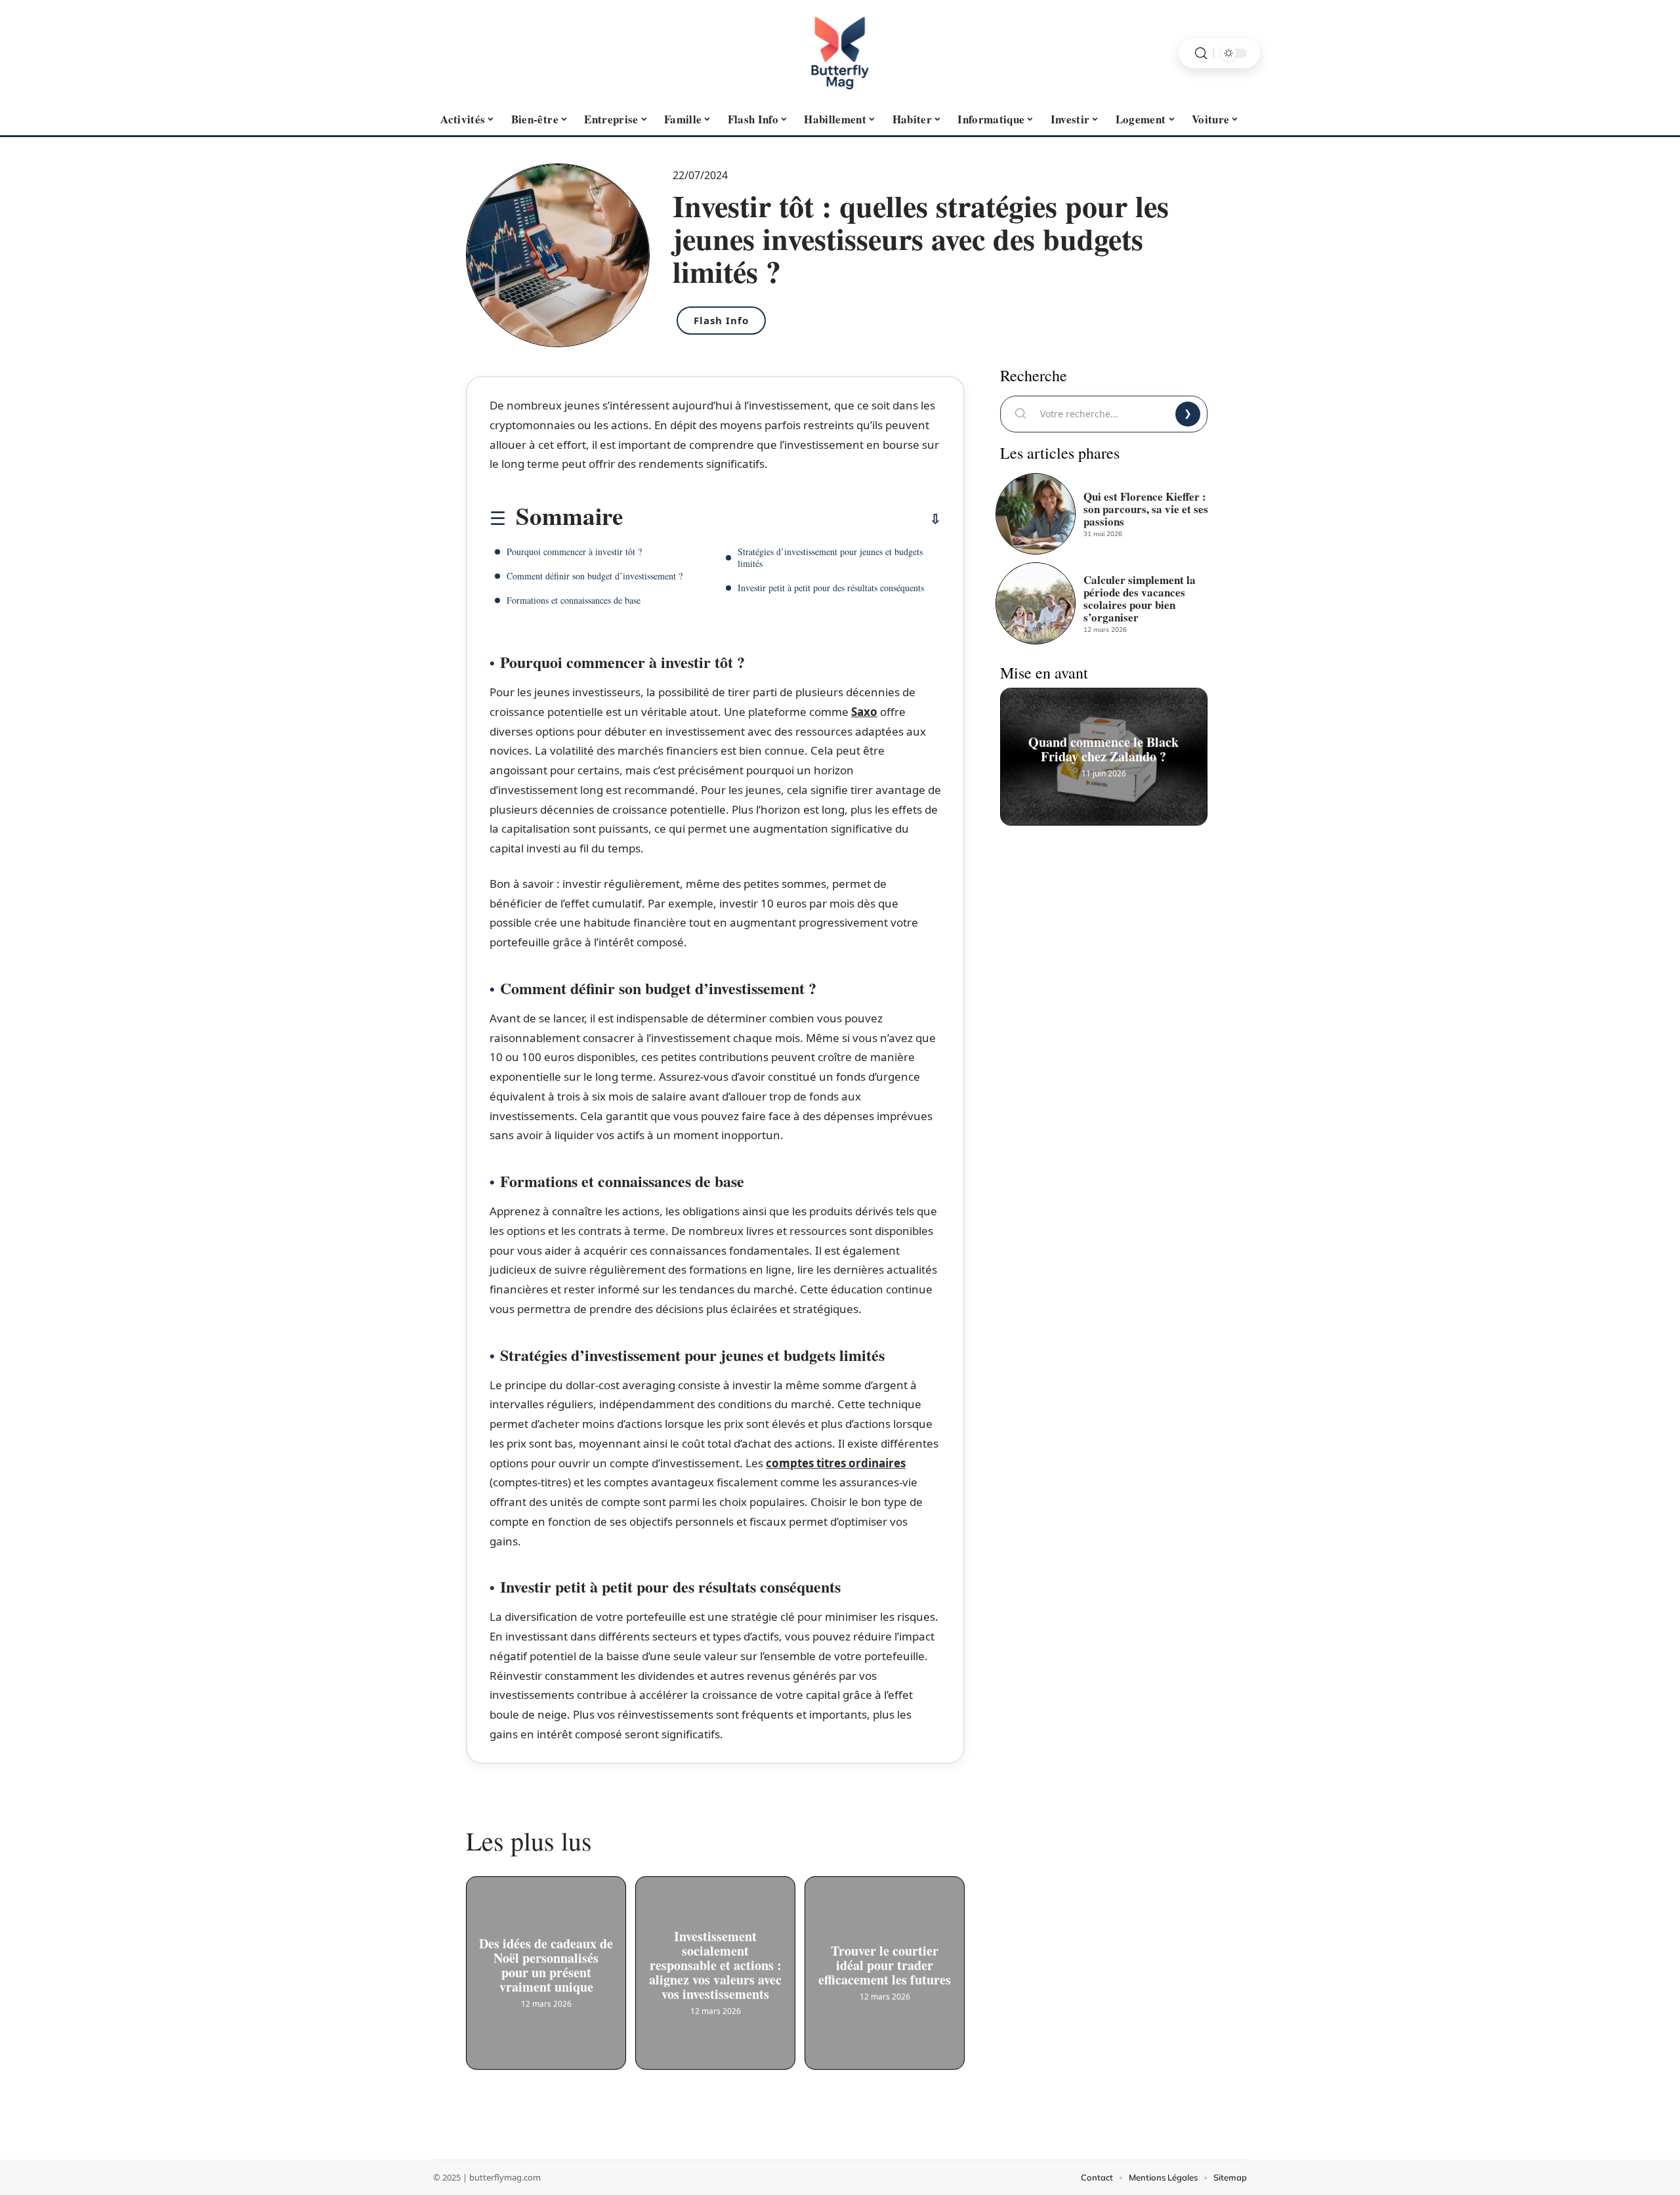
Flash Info (721, 320)
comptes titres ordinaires (836, 1463)
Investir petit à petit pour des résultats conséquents (831, 588)
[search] (1201, 53)
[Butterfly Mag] (840, 53)
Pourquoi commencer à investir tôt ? (574, 552)
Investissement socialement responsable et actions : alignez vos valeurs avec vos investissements (715, 1970)
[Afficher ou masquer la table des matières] (782, 519)
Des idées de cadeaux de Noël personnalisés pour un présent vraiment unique (546, 1970)
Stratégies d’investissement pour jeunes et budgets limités (830, 557)
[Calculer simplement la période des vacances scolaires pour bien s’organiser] (1036, 603)
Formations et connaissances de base (574, 600)
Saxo (864, 712)
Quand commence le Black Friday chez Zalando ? (1104, 754)
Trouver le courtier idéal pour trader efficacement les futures (885, 1970)
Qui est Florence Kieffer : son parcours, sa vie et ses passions (1146, 509)
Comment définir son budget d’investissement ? (595, 576)
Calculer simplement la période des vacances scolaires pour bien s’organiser (1140, 598)
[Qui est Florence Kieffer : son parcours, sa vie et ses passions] (1036, 514)
